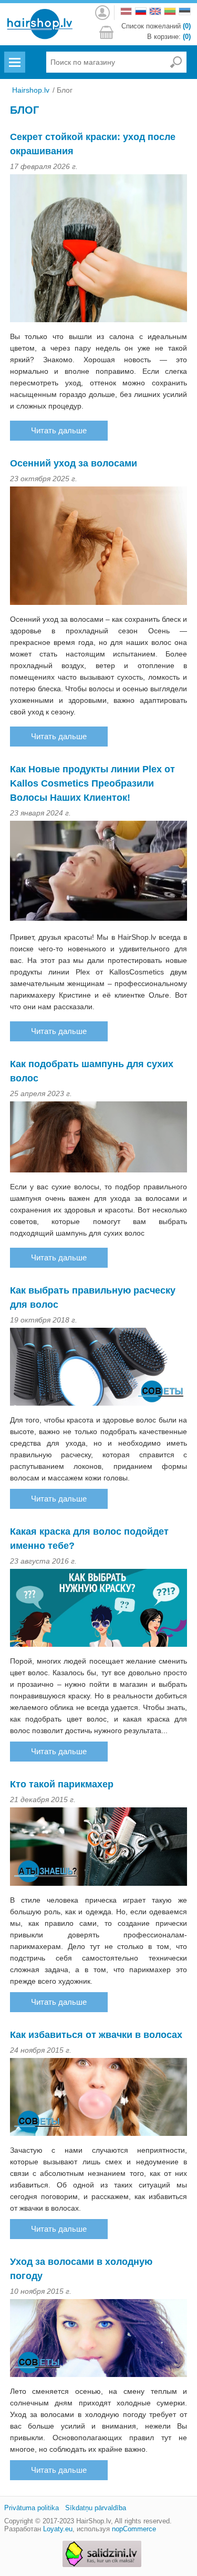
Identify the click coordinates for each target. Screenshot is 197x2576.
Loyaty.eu (58, 2529)
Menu (14, 56)
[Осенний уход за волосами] (99, 547)
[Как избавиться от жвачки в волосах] (99, 2098)
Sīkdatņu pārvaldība (96, 2508)
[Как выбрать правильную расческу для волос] (99, 1368)
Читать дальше (59, 430)
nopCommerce (134, 2529)
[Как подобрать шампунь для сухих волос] (99, 1138)
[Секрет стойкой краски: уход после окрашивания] (99, 250)
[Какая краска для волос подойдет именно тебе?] (99, 1609)
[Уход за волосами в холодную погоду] (99, 2340)
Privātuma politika (32, 2508)
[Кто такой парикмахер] (99, 1848)
